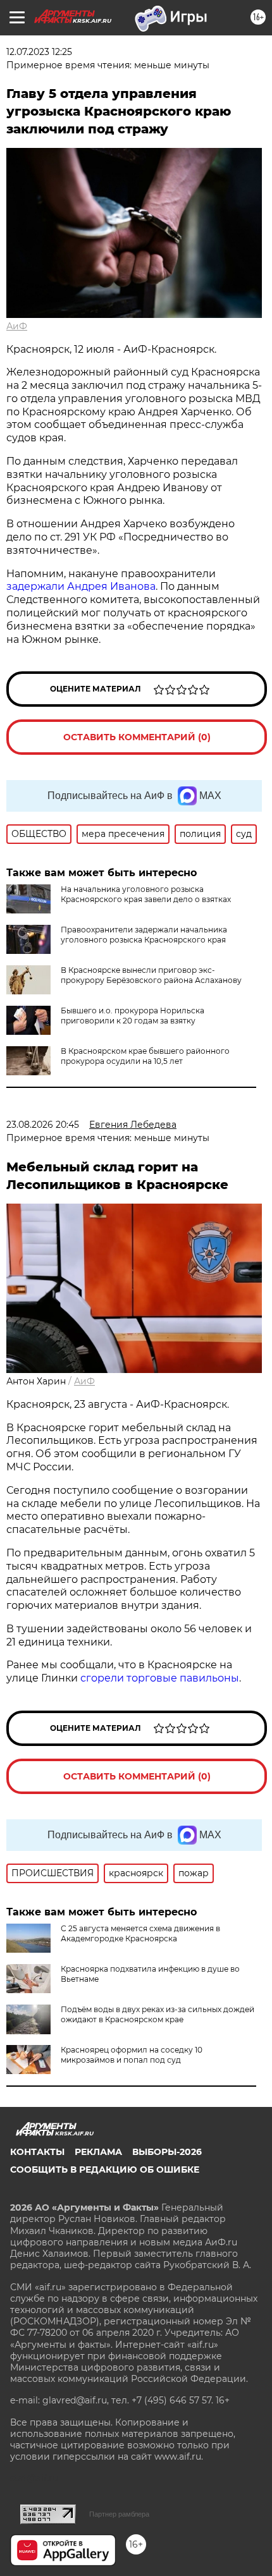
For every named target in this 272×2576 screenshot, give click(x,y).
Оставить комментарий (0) (137, 737)
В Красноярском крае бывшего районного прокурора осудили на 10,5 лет (145, 1056)
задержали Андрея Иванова (81, 586)
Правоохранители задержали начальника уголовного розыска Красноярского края (144, 935)
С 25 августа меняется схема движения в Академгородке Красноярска (140, 1933)
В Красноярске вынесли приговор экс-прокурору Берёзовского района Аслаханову (151, 975)
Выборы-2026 (167, 2152)
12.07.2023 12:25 (39, 52)
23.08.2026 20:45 (43, 1125)
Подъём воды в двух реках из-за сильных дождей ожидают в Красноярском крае (158, 2014)
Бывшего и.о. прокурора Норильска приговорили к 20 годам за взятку (133, 1016)
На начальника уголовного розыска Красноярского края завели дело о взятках (146, 894)
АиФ (17, 326)
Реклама (98, 2152)
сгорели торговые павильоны (160, 1678)
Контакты (37, 2152)
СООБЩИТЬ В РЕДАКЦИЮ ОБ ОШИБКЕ (105, 2170)
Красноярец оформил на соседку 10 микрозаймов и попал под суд (132, 2055)
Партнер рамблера (119, 2514)
